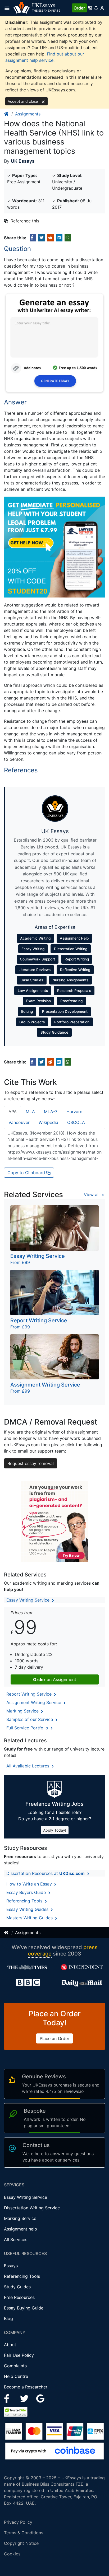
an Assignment (55, 1679)
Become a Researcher (26, 2387)
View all (92, 1194)
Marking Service (23, 1711)
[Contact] (90, 8)
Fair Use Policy (19, 2355)
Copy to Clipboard (27, 1173)
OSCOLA (76, 1122)
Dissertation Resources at (46, 1873)
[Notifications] (96, 8)
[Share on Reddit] (50, 238)
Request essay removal (31, 1463)
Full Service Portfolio (28, 1728)
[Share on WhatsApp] (68, 238)
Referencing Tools (25, 1901)
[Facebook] (9, 2398)
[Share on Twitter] (42, 238)
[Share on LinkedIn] (59, 238)
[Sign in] (102, 8)
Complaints (15, 2366)
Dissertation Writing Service (32, 2208)
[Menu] (9, 8)
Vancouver (19, 1122)
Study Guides (17, 2287)
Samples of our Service (30, 1719)
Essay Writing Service (29, 1600)
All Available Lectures (28, 1766)
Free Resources (19, 2297)
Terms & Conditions (24, 2533)
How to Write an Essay (30, 1884)
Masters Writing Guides (30, 1918)
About (10, 2345)
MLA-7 (51, 1112)
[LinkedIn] (25, 2398)
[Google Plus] (40, 2398)
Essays (11, 2266)
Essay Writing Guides (28, 1909)
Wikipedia (48, 1122)
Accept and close (23, 101)
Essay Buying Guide (24, 2308)
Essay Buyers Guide (27, 1892)
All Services (16, 2239)
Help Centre (16, 2376)
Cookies (12, 2554)
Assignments (28, 114)
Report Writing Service (30, 1694)
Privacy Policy (18, 2522)
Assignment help (21, 2229)
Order (79, 8)
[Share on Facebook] (33, 238)
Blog (8, 2318)
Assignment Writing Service (34, 1702)
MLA (30, 1112)
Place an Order (54, 2038)
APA (13, 1112)
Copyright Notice (21, 2543)
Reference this (25, 221)
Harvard (74, 1112)
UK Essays (23, 161)
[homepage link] (7, 114)
